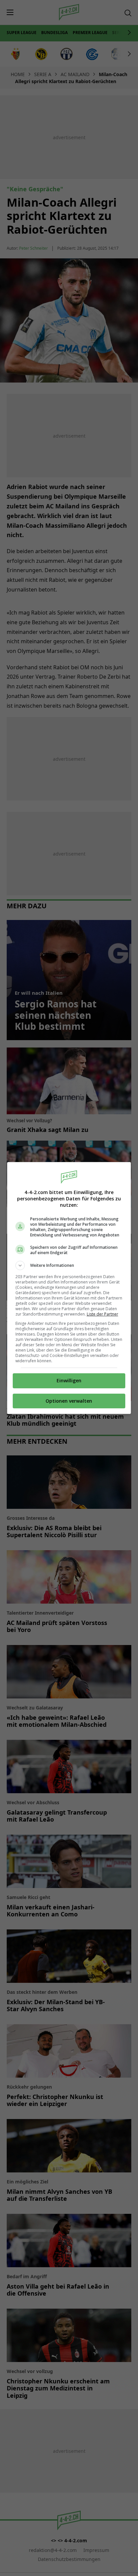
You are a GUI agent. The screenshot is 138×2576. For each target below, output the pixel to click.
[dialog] (69, 1288)
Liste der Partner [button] (102, 1314)
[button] (69, 1265)
